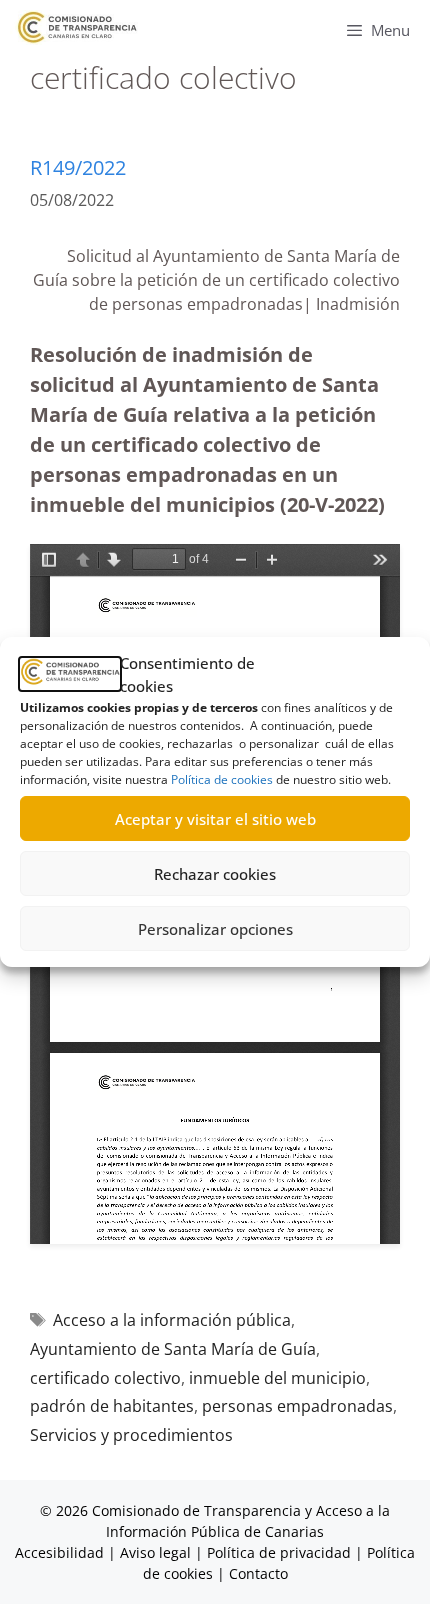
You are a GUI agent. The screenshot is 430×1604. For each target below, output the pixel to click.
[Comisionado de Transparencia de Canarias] (77, 27)
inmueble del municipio (277, 1378)
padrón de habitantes (112, 1406)
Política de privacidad (279, 1552)
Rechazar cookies (215, 874)
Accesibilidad (61, 1552)
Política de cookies (222, 779)
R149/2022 (78, 167)
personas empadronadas (297, 1406)
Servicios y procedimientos (131, 1435)
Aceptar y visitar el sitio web (215, 819)
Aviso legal (155, 1552)
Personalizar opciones (215, 929)
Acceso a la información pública (172, 1320)
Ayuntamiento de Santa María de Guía (173, 1349)
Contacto (258, 1573)
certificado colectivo (105, 1378)
